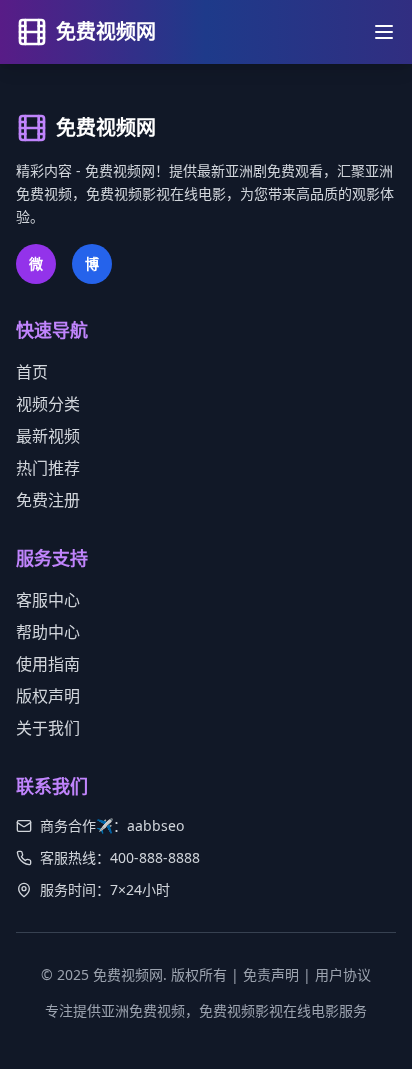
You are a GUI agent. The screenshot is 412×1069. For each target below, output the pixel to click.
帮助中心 (48, 632)
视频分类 (48, 404)
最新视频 (48, 436)
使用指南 (48, 664)
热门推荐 (48, 468)
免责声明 (271, 974)
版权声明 (48, 696)
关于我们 (48, 728)
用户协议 (343, 974)
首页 (32, 372)
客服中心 (48, 600)
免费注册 (48, 500)
